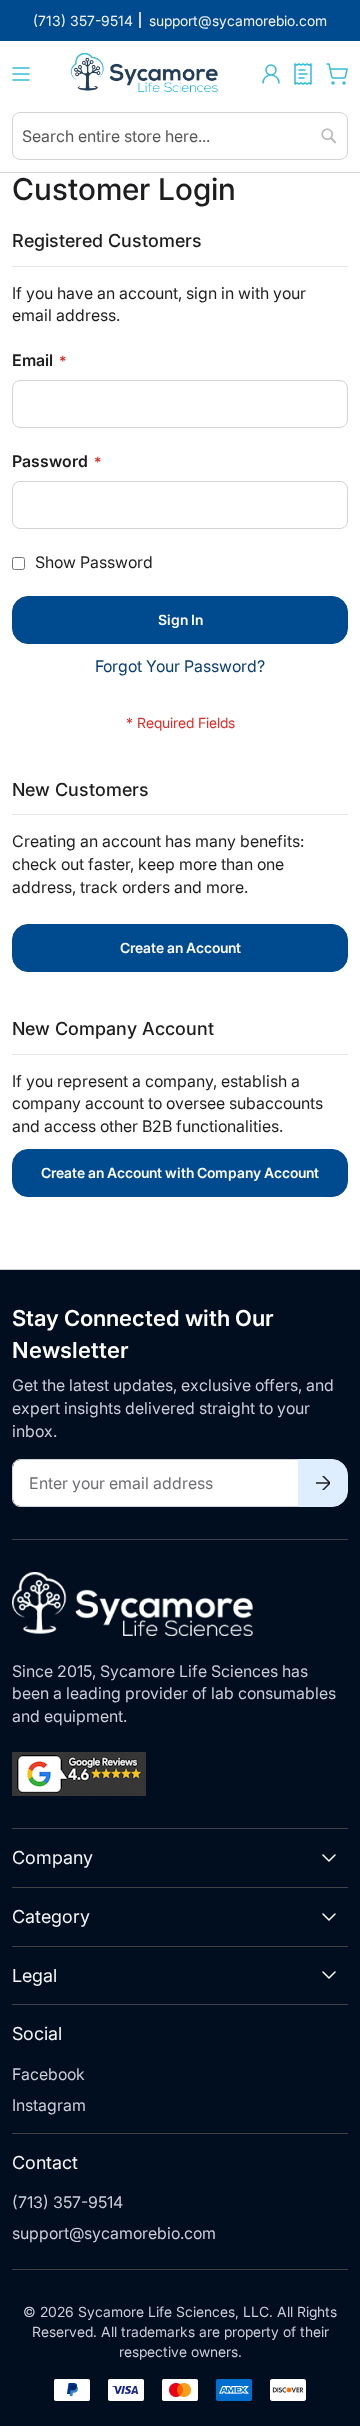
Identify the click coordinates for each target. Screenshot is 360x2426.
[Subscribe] (323, 1483)
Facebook (48, 2074)
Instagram (49, 2105)
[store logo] (146, 74)
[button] (271, 74)
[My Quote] (303, 74)
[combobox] (180, 136)
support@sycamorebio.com (114, 2233)
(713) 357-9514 (67, 2202)
